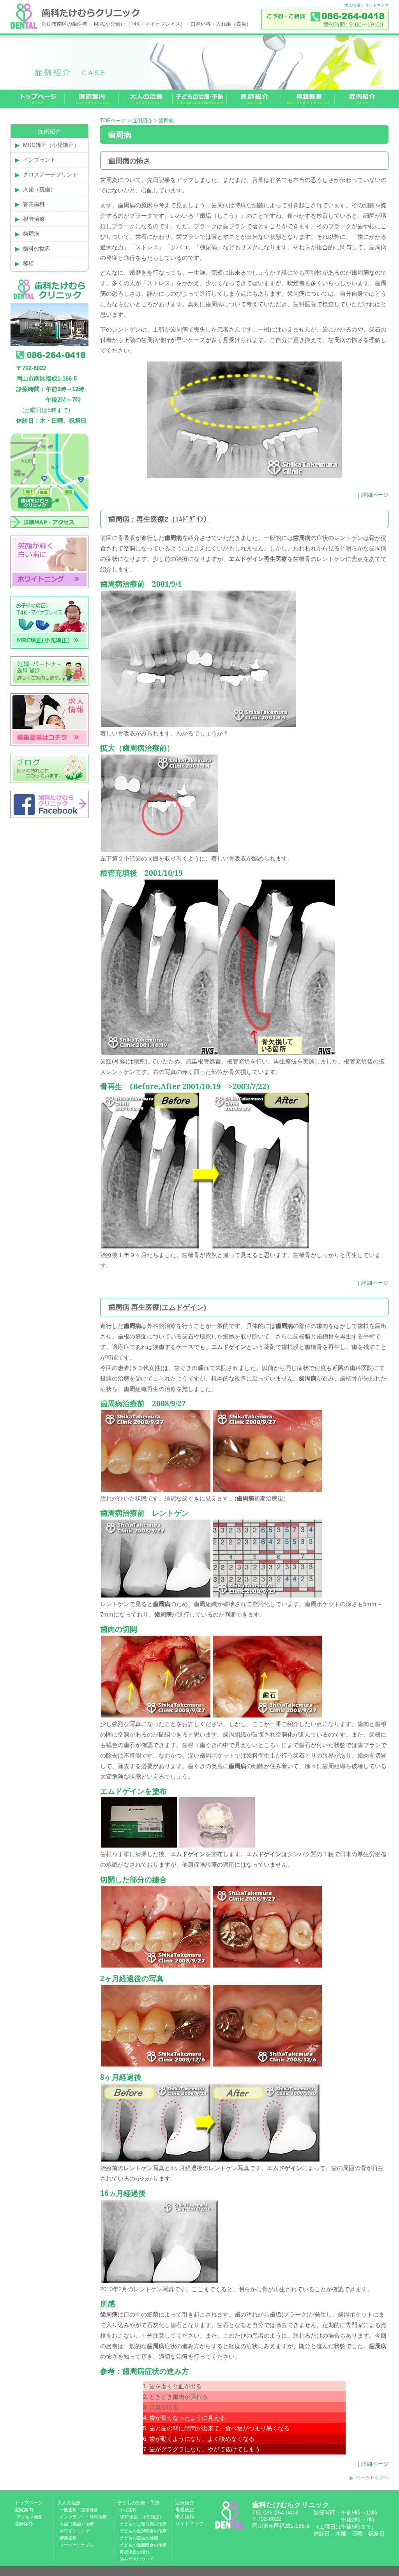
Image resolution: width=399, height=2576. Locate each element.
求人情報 (352, 5)
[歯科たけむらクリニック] (24, 27)
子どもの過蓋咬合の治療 (143, 2545)
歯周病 (31, 234)
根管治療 (34, 219)
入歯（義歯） (39, 189)
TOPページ (113, 121)
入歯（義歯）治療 (77, 2524)
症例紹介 (142, 121)
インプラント (39, 160)
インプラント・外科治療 (83, 2517)
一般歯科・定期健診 (79, 2510)
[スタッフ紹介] (254, 99)
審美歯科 (34, 204)
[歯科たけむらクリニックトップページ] (38, 99)
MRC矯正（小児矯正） (51, 145)
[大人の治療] (146, 99)
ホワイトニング (75, 2531)
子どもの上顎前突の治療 (143, 2524)
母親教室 (185, 2510)
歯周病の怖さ (129, 161)
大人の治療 (69, 2503)
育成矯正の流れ (135, 2552)
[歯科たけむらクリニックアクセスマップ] (49, 533)
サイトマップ (377, 5)
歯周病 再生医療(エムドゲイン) (157, 1307)
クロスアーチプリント (50, 175)
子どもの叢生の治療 (139, 2538)
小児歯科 (128, 2510)
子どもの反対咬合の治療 (143, 2531)
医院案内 (24, 2510)
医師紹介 (24, 2524)
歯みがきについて (137, 2559)
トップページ (28, 2503)
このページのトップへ (369, 2478)
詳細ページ (375, 495)
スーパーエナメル (77, 2545)
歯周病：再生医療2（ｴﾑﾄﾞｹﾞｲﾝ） (159, 519)
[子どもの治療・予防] (200, 99)
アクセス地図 (30, 2517)
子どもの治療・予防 (138, 2503)
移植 (28, 263)
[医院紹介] (92, 99)
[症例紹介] (362, 99)
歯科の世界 (37, 249)
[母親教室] (308, 99)
